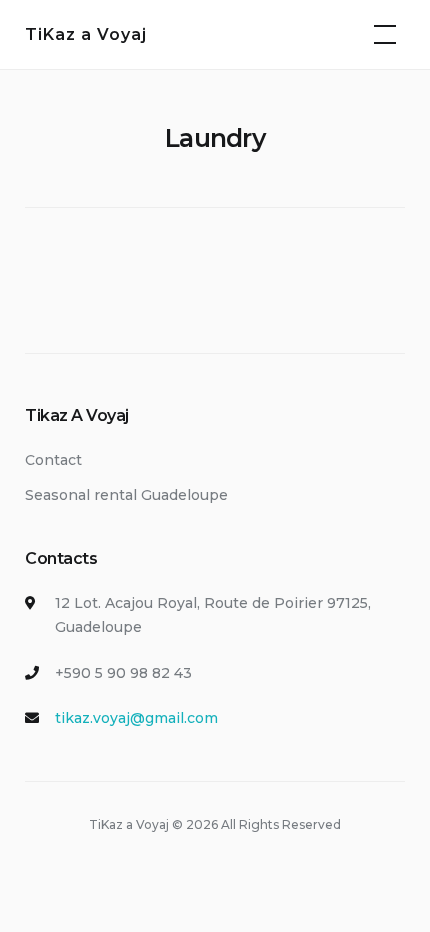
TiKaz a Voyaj (86, 34)
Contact (53, 460)
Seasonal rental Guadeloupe (126, 495)
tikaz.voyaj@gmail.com (136, 718)
